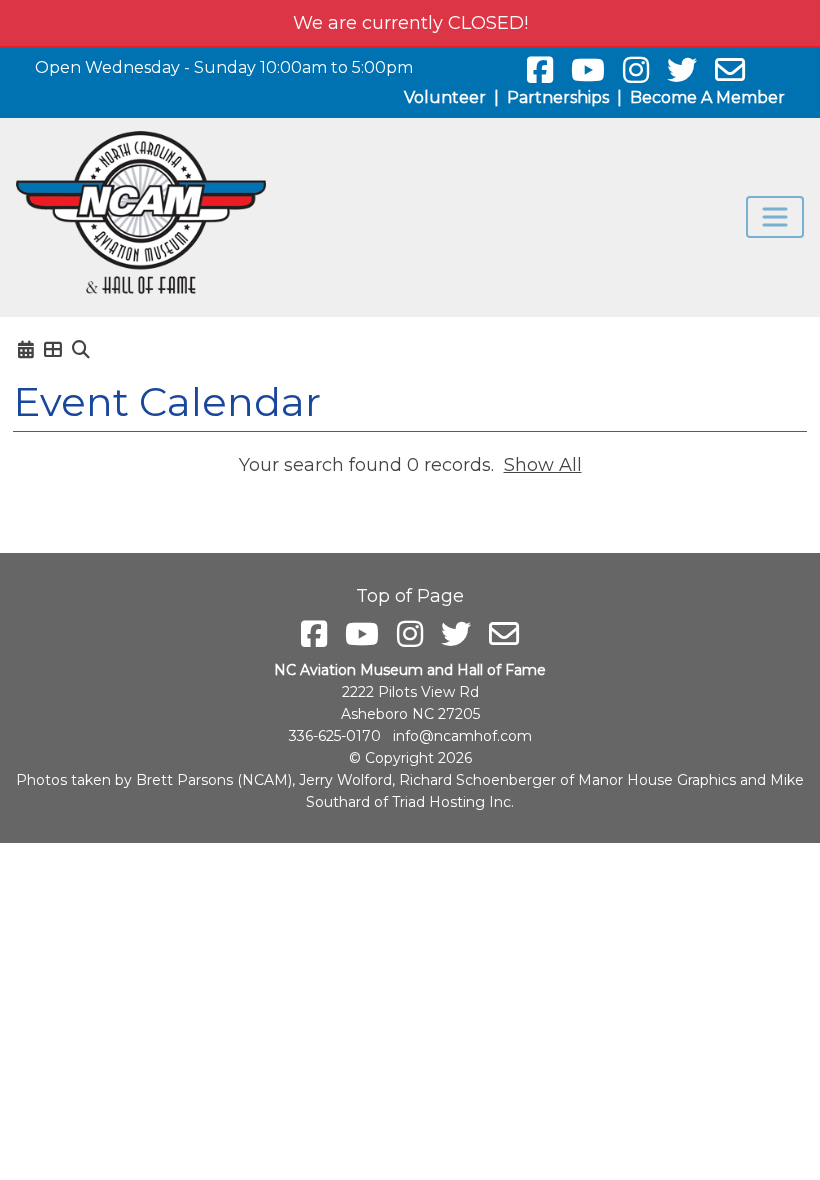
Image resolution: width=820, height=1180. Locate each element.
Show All (543, 465)
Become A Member (707, 97)
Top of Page (410, 596)
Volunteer (445, 97)
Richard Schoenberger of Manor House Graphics (567, 780)
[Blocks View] (53, 350)
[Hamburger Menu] (775, 217)
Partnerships (558, 97)
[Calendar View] (26, 350)
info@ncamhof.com (462, 736)
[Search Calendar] (81, 350)
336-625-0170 (335, 736)
